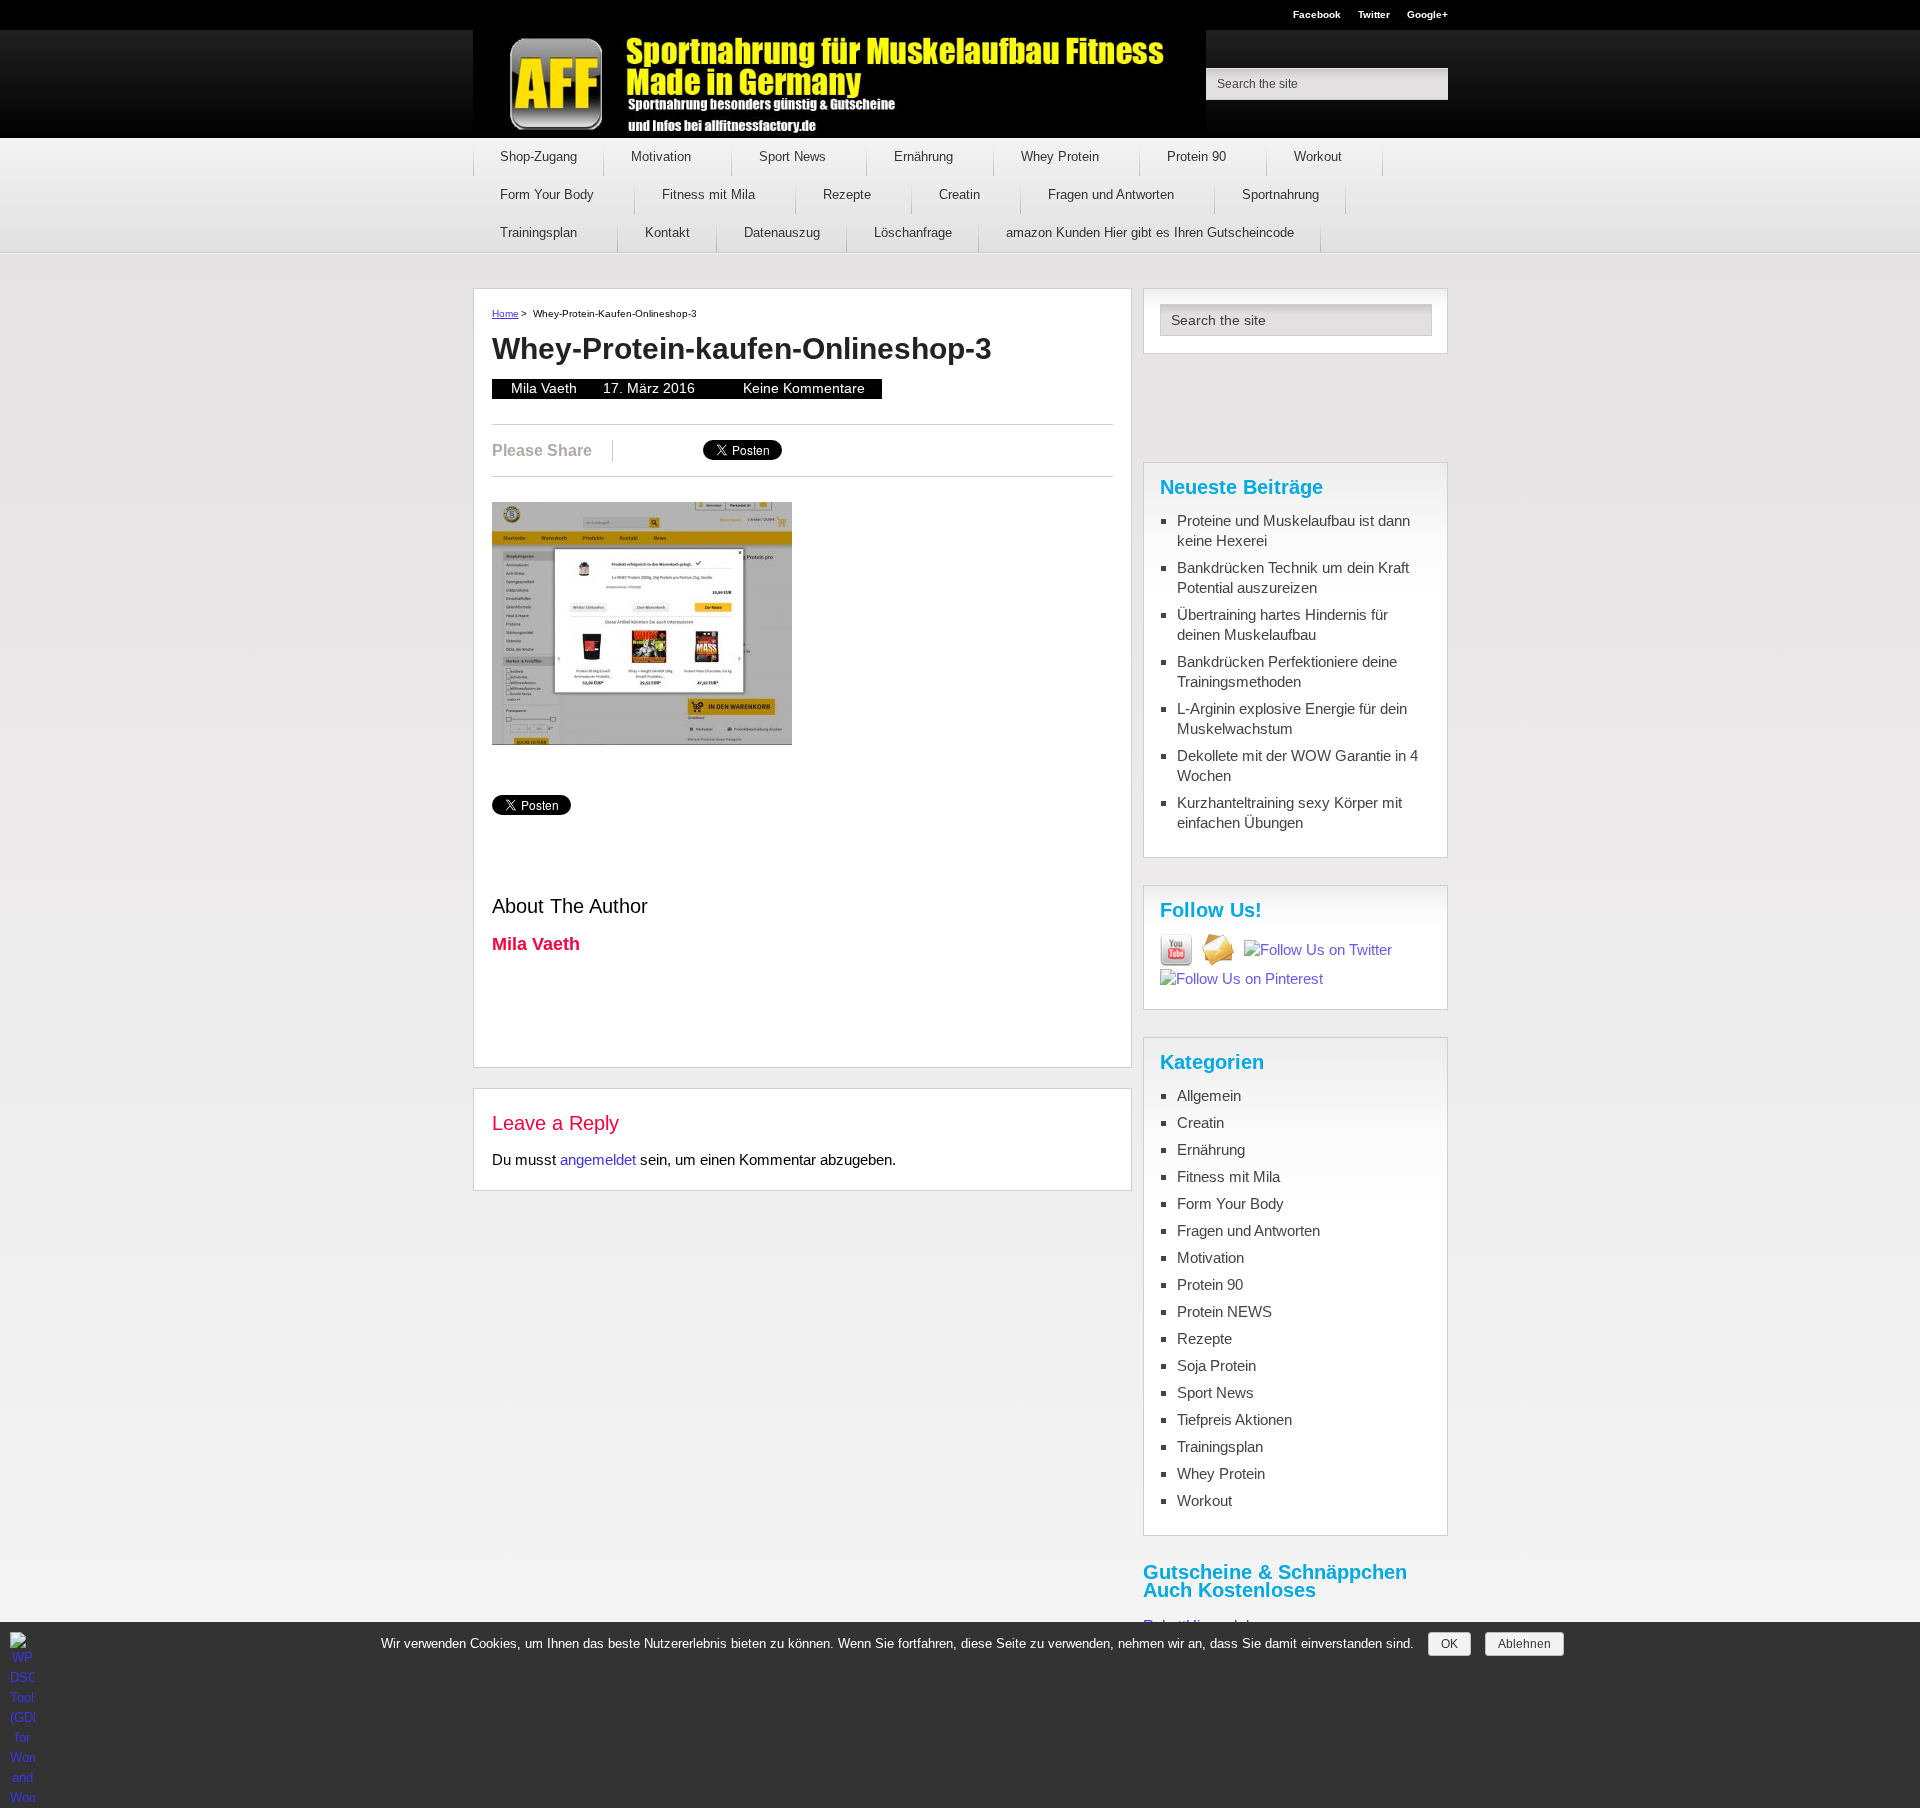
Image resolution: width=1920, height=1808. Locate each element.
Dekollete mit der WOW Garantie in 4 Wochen (1297, 765)
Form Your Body (549, 194)
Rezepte (849, 194)
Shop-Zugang (538, 156)
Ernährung (925, 156)
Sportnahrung (1280, 194)
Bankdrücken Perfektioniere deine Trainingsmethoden (1287, 671)
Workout (1320, 156)
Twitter (1374, 15)
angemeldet (598, 1159)
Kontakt (667, 232)
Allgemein (1209, 1095)
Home (505, 313)
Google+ (1427, 15)
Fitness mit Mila (710, 194)
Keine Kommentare (804, 388)
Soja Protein (1216, 1365)
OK (1449, 1644)
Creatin (961, 194)
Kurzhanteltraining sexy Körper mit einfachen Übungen (1289, 812)
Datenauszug (782, 232)
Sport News (794, 156)
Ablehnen (1524, 1644)
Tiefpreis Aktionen (1234, 1419)
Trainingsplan (540, 232)
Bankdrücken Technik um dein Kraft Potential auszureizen (1293, 577)
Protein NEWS (1224, 1311)
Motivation (663, 156)
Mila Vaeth (544, 388)
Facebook (1317, 15)
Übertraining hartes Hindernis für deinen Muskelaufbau (1282, 624)
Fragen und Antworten (1113, 194)
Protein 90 (1198, 156)
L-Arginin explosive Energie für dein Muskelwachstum (1292, 718)
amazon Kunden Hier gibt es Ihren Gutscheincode (1150, 232)
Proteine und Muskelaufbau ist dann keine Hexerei (1293, 530)
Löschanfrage (913, 232)
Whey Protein (1062, 156)
